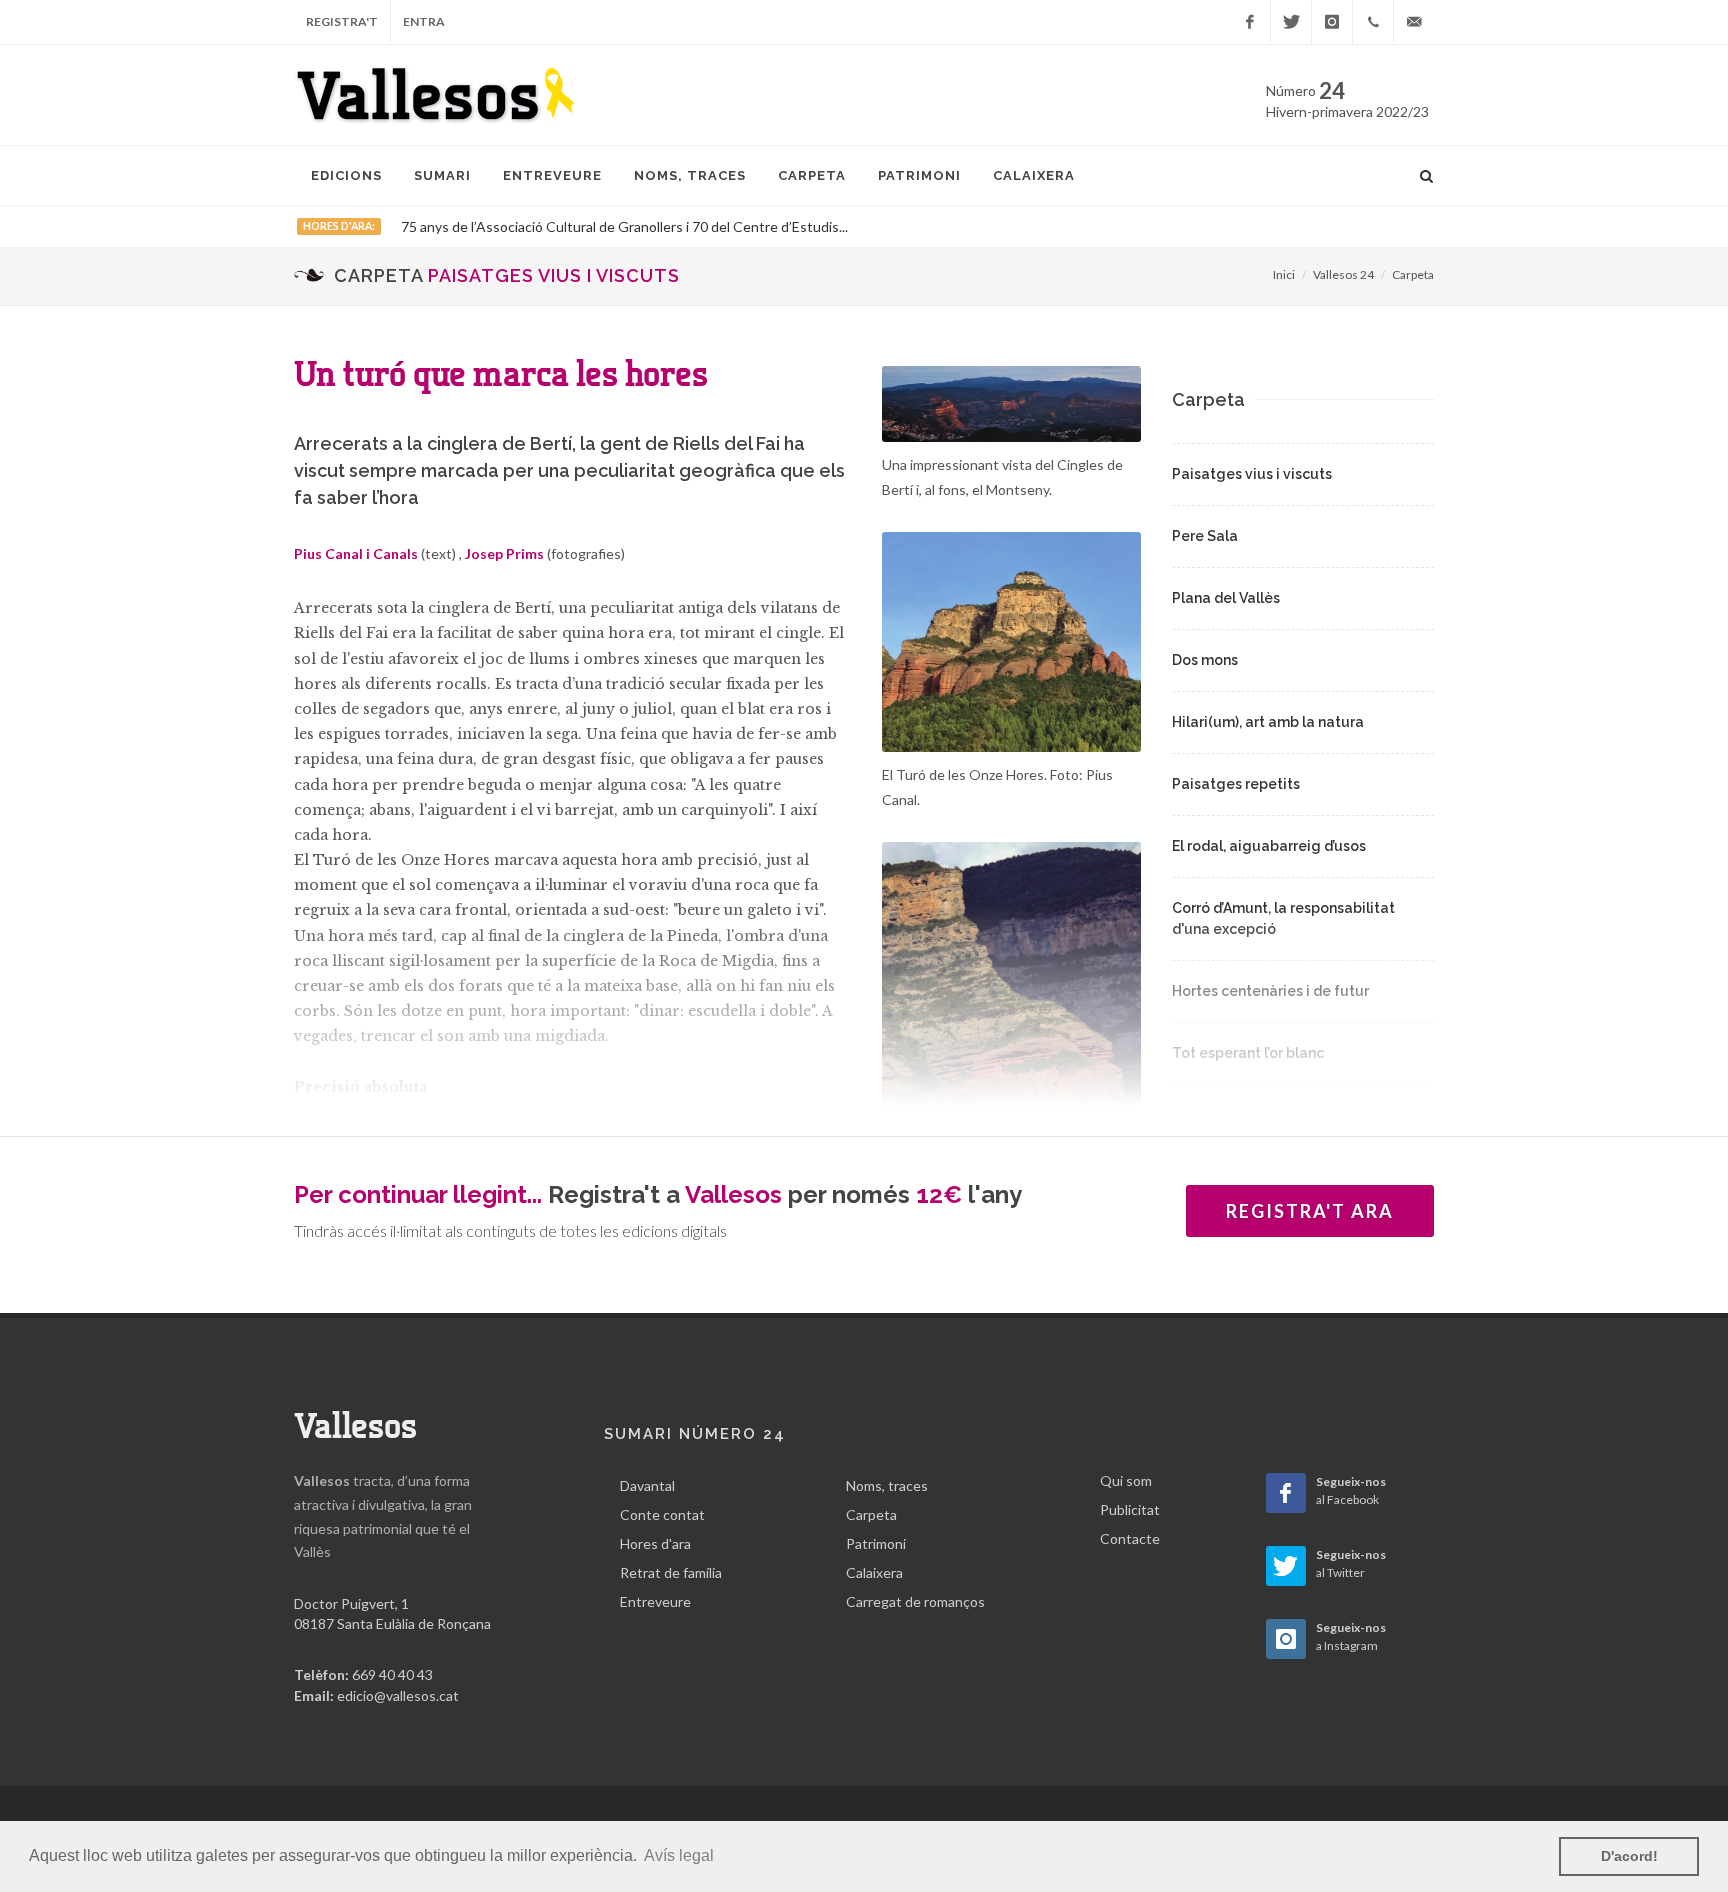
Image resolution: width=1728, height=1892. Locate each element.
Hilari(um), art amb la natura (1268, 722)
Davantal (647, 1485)
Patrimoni (876, 1543)
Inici (1284, 274)
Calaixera (874, 1572)
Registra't (342, 21)
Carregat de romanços (915, 1601)
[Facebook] (1250, 22)
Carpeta (1413, 274)
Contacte (1130, 1538)
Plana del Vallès (1226, 598)
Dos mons (1205, 660)
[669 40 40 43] (1373, 22)
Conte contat (662, 1514)
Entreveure (655, 1601)
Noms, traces (887, 1485)
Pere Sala (1205, 536)
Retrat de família (671, 1572)
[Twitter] (1291, 22)
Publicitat (1130, 1509)
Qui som (1126, 1480)
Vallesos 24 (1343, 274)
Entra (424, 21)
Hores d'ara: (339, 226)
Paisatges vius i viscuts (1252, 474)
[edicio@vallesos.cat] (1414, 22)
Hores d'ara (655, 1543)
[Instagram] (1332, 22)
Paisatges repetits (1236, 784)
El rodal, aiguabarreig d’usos (1269, 846)
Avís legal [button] (679, 1855)
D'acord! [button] (1629, 1856)
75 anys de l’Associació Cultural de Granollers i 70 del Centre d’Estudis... (624, 226)
